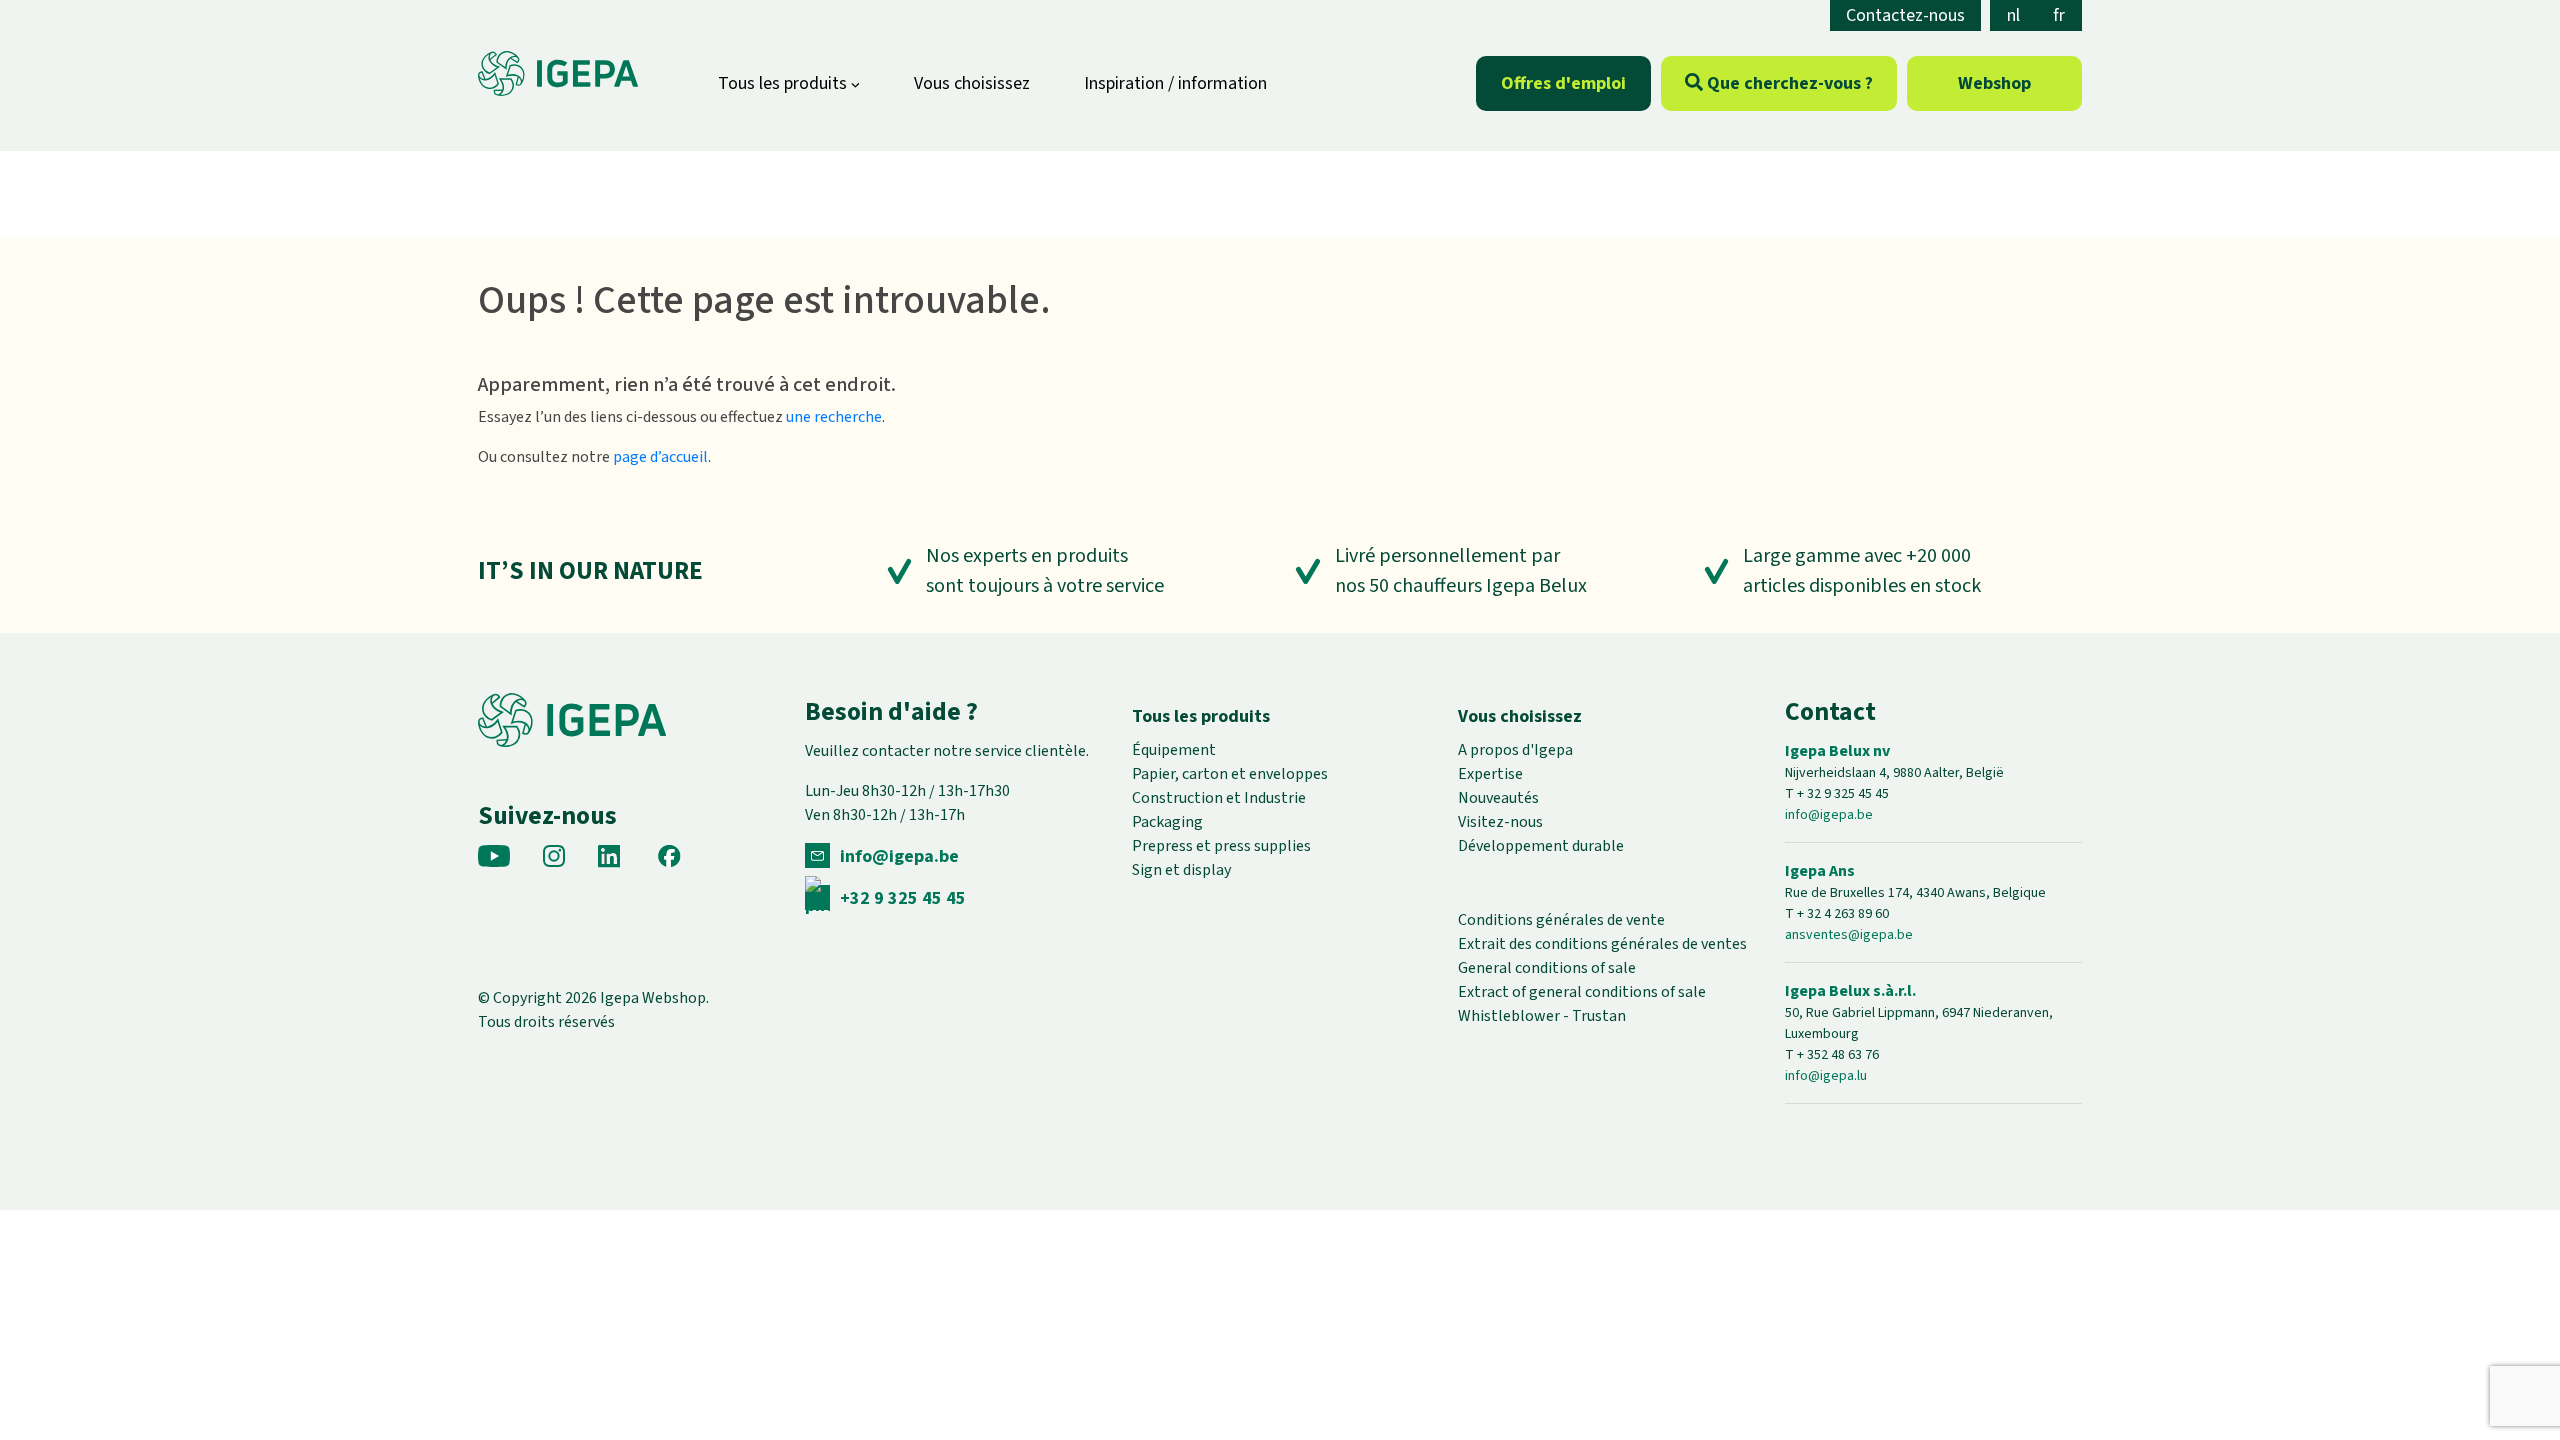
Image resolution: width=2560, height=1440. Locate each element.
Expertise (1490, 774)
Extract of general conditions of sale (1582, 992)
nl (2013, 15)
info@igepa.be (899, 856)
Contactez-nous (1905, 15)
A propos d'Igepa (1515, 750)
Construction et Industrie (1219, 798)
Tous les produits (784, 83)
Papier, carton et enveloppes (1230, 774)
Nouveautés (1498, 798)
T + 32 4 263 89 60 (1837, 914)
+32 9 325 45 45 (903, 898)
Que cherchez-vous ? (1788, 83)
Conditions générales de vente (1561, 920)
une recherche (834, 417)
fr (2059, 15)
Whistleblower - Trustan (1542, 1016)
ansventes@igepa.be (1849, 935)
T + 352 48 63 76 (1832, 1055)
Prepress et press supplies (1221, 846)
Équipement (1174, 750)
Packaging (1167, 822)
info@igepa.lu (1826, 1076)
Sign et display (1181, 870)
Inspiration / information (1175, 83)
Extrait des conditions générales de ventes (1602, 944)
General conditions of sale (1547, 968)
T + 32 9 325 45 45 (1837, 794)
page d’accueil (660, 457)
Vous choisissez (972, 83)
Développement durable (1541, 846)
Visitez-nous (1500, 822)
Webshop (1994, 83)
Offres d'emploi (1563, 83)
